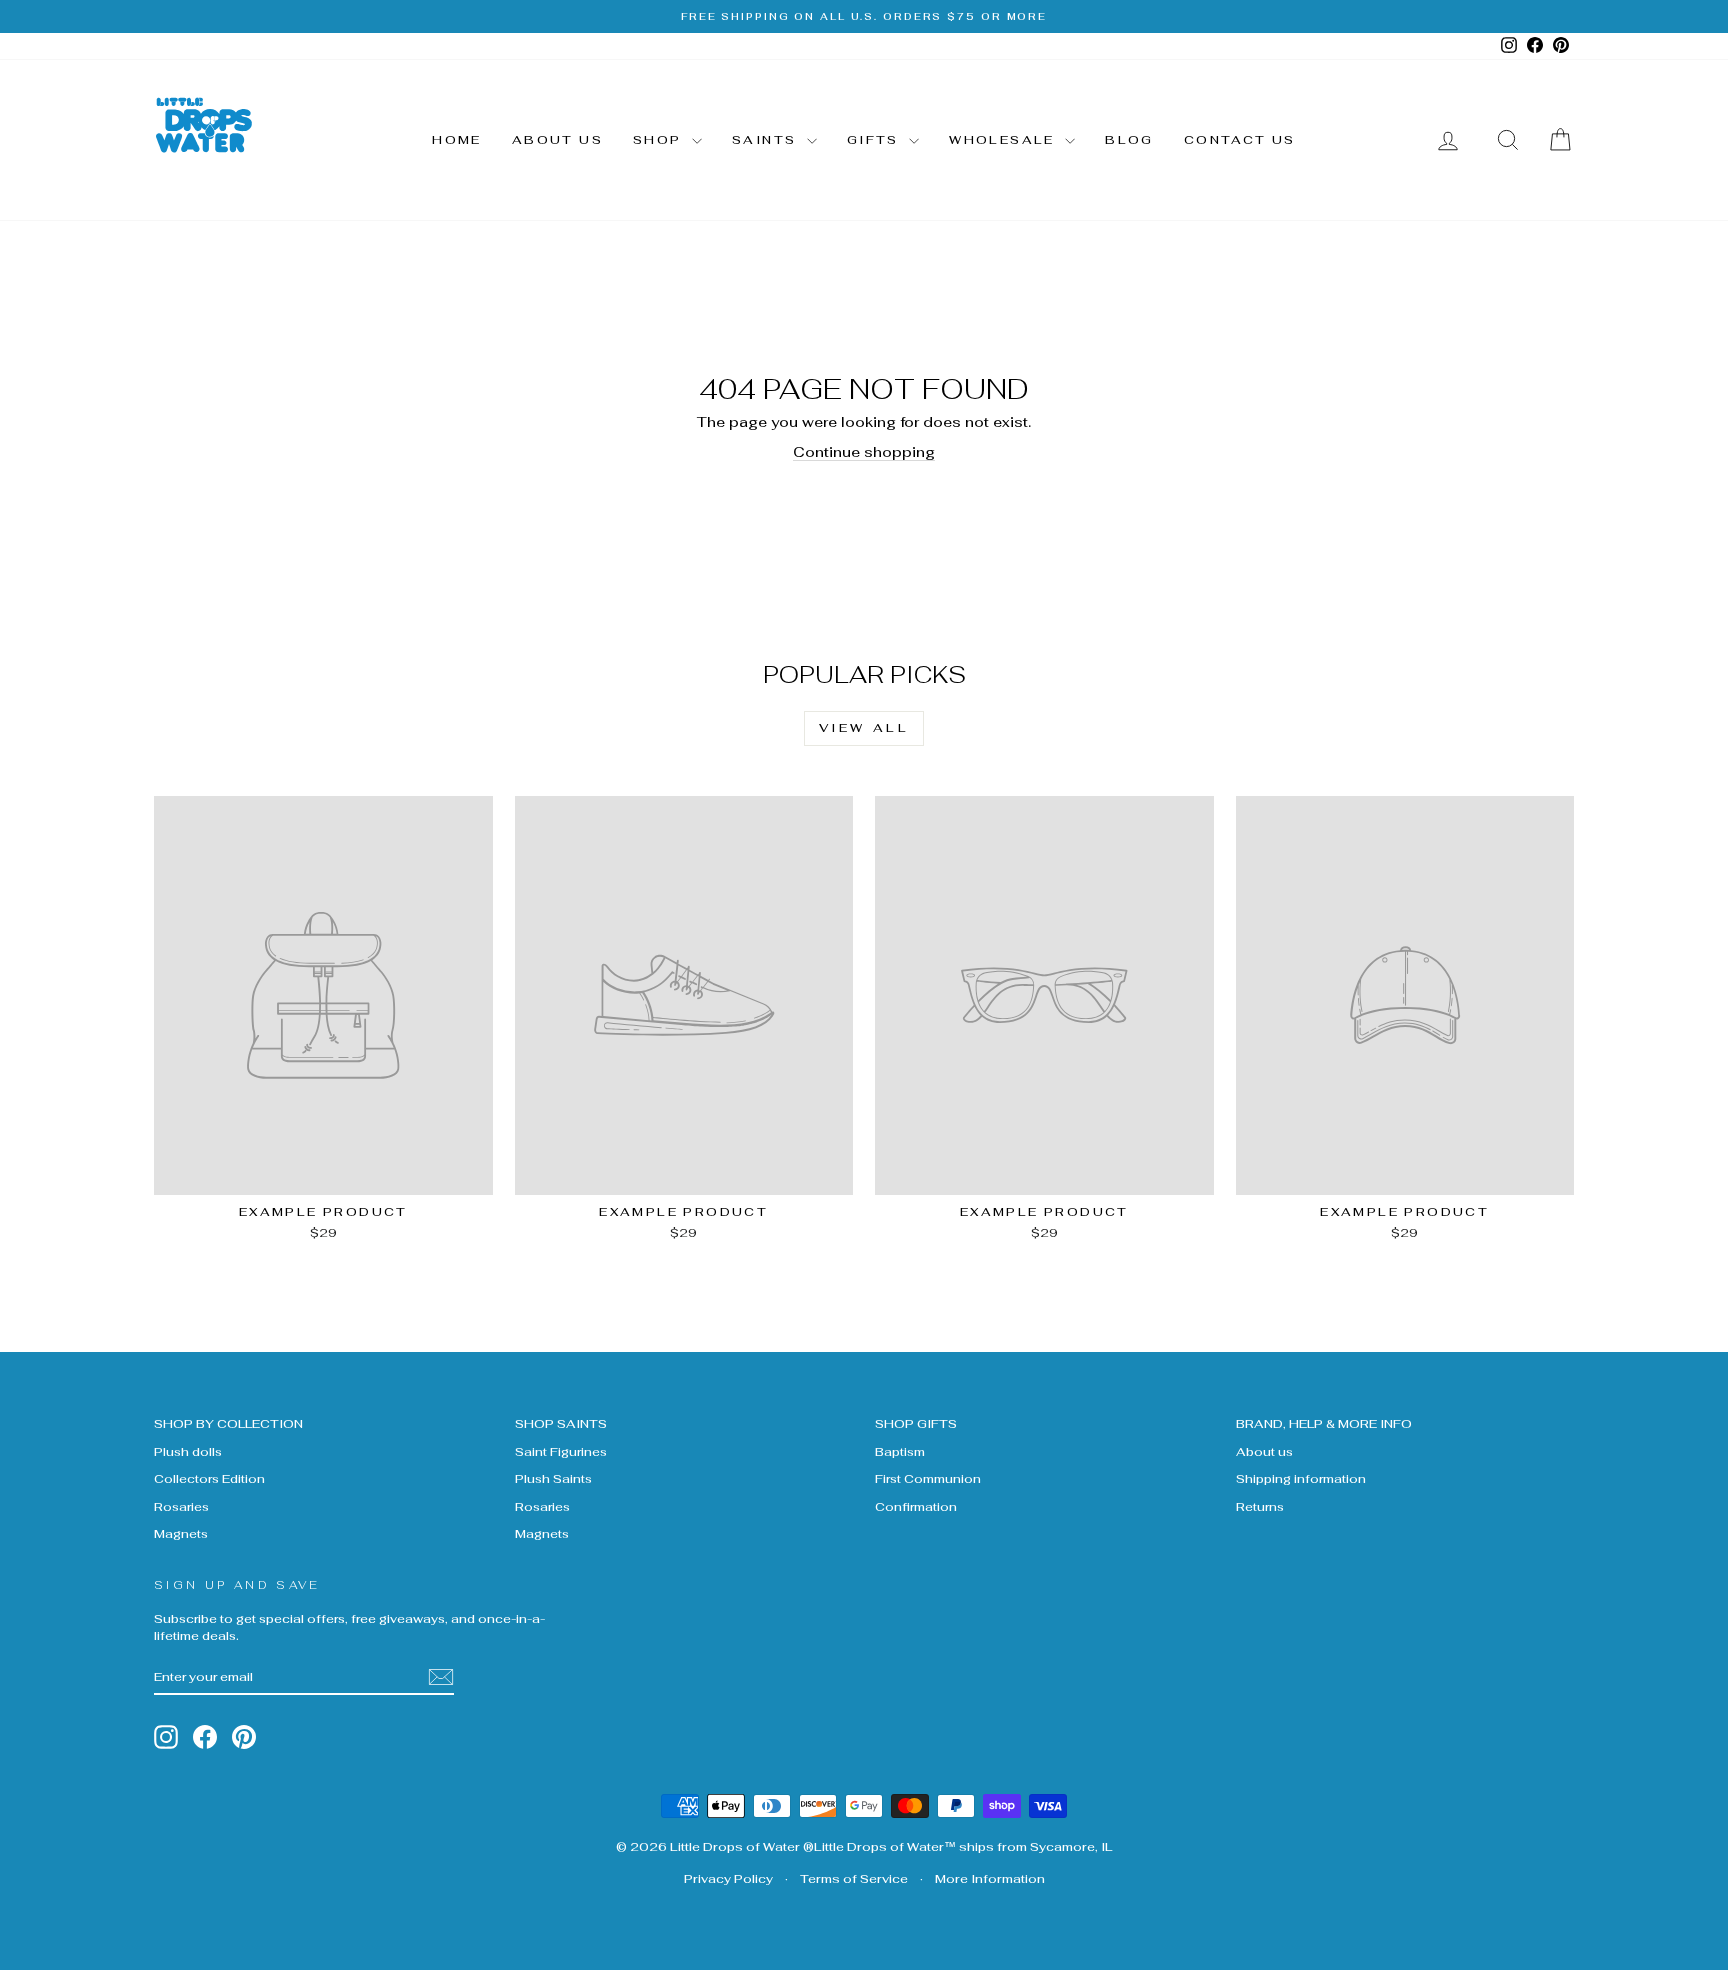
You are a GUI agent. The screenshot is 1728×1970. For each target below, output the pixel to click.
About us (557, 140)
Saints (767, 140)
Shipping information (1301, 1478)
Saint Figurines (561, 1451)
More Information (990, 1879)
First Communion (928, 1478)
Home (457, 140)
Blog (1129, 140)
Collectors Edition (209, 1478)
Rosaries (181, 1506)
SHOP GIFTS (916, 1423)
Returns (1260, 1506)
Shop (660, 140)
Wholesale (1004, 140)
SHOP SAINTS (561, 1423)
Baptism (900, 1451)
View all (864, 728)
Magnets (181, 1533)
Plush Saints (553, 1478)
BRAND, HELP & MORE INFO (1324, 1423)
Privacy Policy (728, 1879)
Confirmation (916, 1506)
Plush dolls (188, 1451)
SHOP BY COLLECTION (228, 1423)
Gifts (875, 140)
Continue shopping (864, 452)
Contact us (1240, 140)
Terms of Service (854, 1879)
